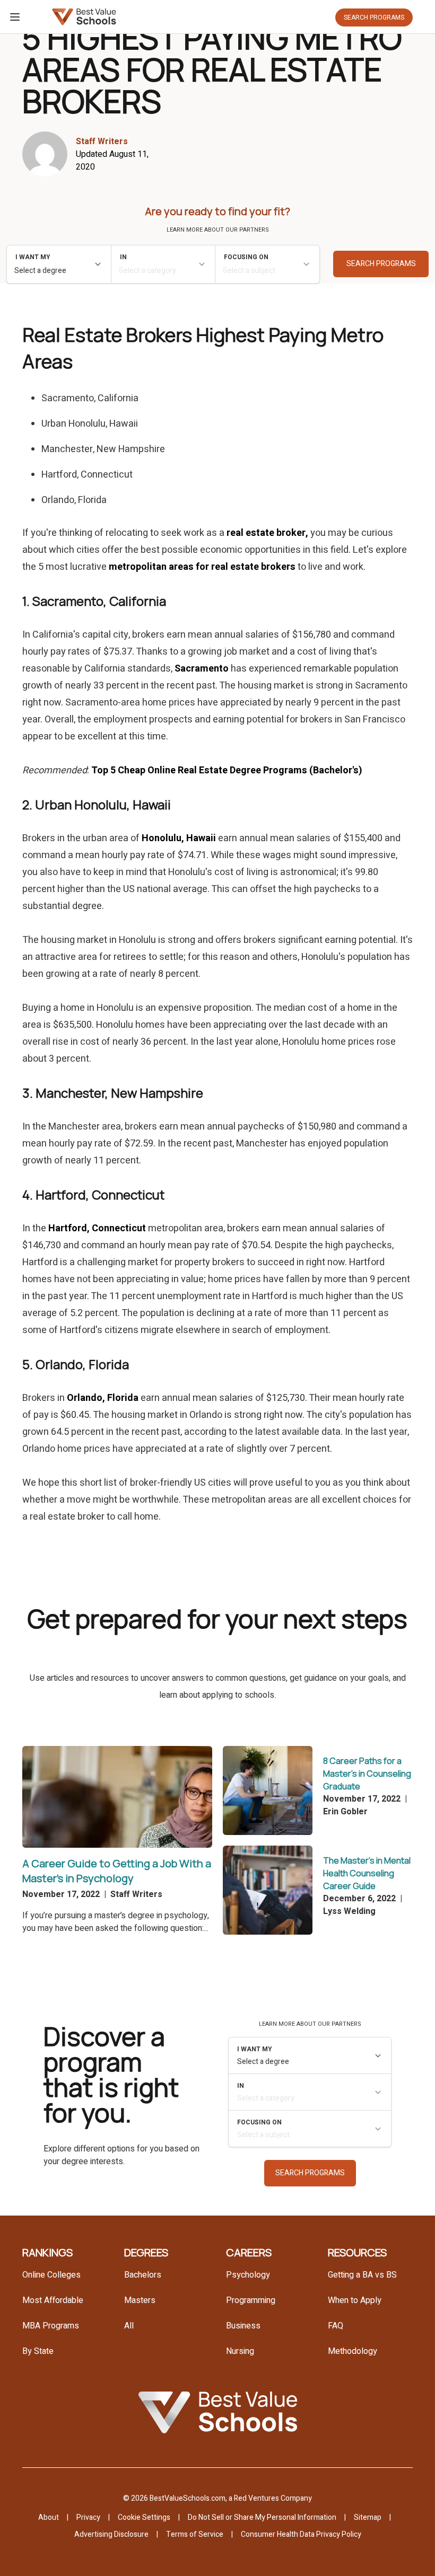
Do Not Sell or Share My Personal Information (262, 2517)
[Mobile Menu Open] (15, 17)
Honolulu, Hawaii (179, 838)
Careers (249, 2252)
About (49, 2517)
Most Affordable (53, 2300)
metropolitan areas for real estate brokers (202, 567)
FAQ (336, 2326)
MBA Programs (51, 2326)
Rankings (47, 2252)
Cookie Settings (144, 2517)
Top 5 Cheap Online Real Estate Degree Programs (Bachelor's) (227, 770)
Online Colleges (51, 2275)
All (129, 2326)
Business (243, 2326)
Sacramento (202, 669)
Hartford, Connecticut (97, 1228)
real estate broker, (267, 533)
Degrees (146, 2252)
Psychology (248, 2275)
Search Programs (374, 17)
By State (38, 2351)
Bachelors (143, 2275)
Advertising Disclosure (111, 2534)
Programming (251, 2300)
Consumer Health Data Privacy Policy (301, 2534)
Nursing (240, 2351)
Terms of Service (195, 2534)
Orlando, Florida (103, 1398)
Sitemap (368, 2517)
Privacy (88, 2517)
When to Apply (355, 2300)
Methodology (353, 2351)
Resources (357, 2252)
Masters (140, 2300)
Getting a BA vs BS (362, 2275)
